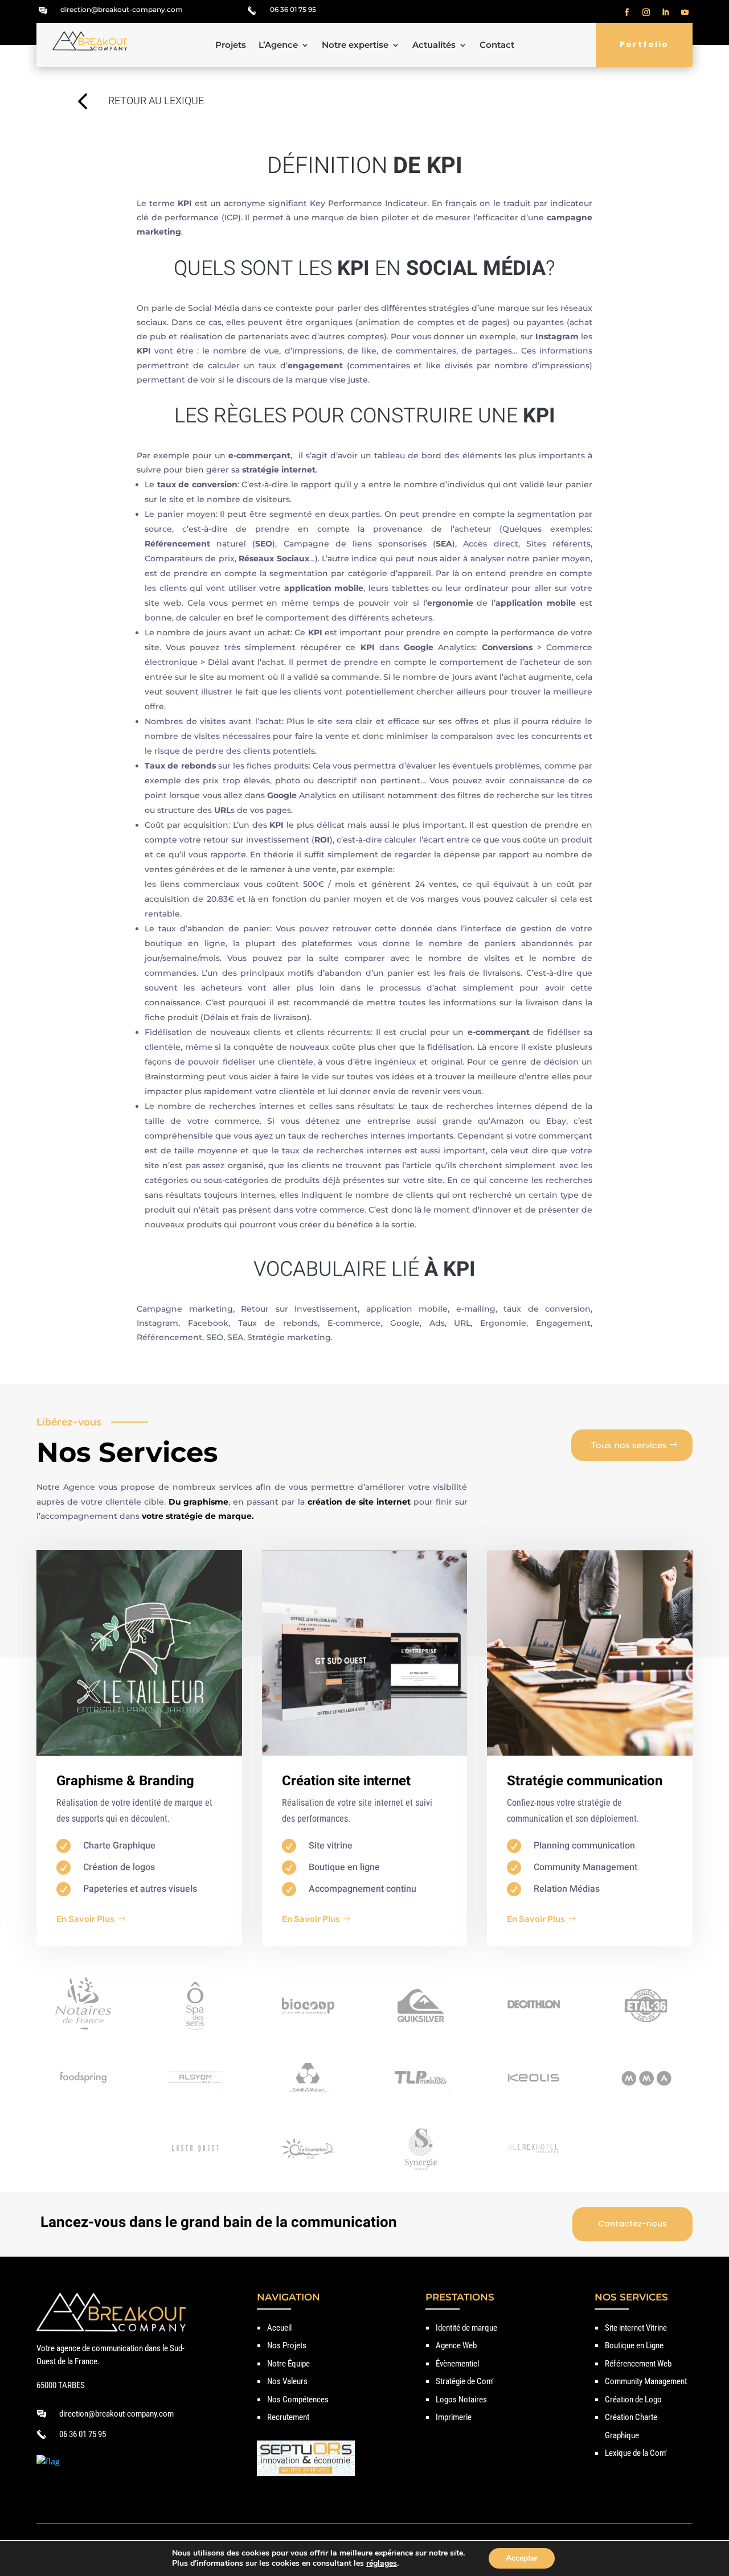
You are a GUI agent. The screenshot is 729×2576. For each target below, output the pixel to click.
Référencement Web (638, 2364)
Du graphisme (199, 1502)
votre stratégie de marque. (199, 1516)
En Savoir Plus (85, 1919)
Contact (497, 46)
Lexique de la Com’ (636, 2453)
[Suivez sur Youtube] (685, 13)
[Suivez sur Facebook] (627, 13)
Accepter (522, 2558)
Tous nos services (629, 1445)
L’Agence (278, 46)
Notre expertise (355, 46)
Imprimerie (454, 2417)
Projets (231, 46)
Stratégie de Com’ (465, 2381)
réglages (382, 2563)
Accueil (279, 2328)
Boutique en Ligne (634, 2345)
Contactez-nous (632, 2224)
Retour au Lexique (156, 101)
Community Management (646, 2381)
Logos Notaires (461, 2400)
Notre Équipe (288, 2364)
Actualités (434, 46)
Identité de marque (466, 2328)
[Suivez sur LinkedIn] (666, 13)
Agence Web (456, 2345)
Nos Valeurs (287, 2381)
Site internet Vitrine (636, 2328)
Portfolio (644, 44)
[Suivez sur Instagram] (646, 13)
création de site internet (359, 1502)
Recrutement (288, 2417)
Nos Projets (287, 2345)
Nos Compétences (298, 2400)
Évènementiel (457, 2364)
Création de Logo (633, 2400)
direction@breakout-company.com (122, 9)
